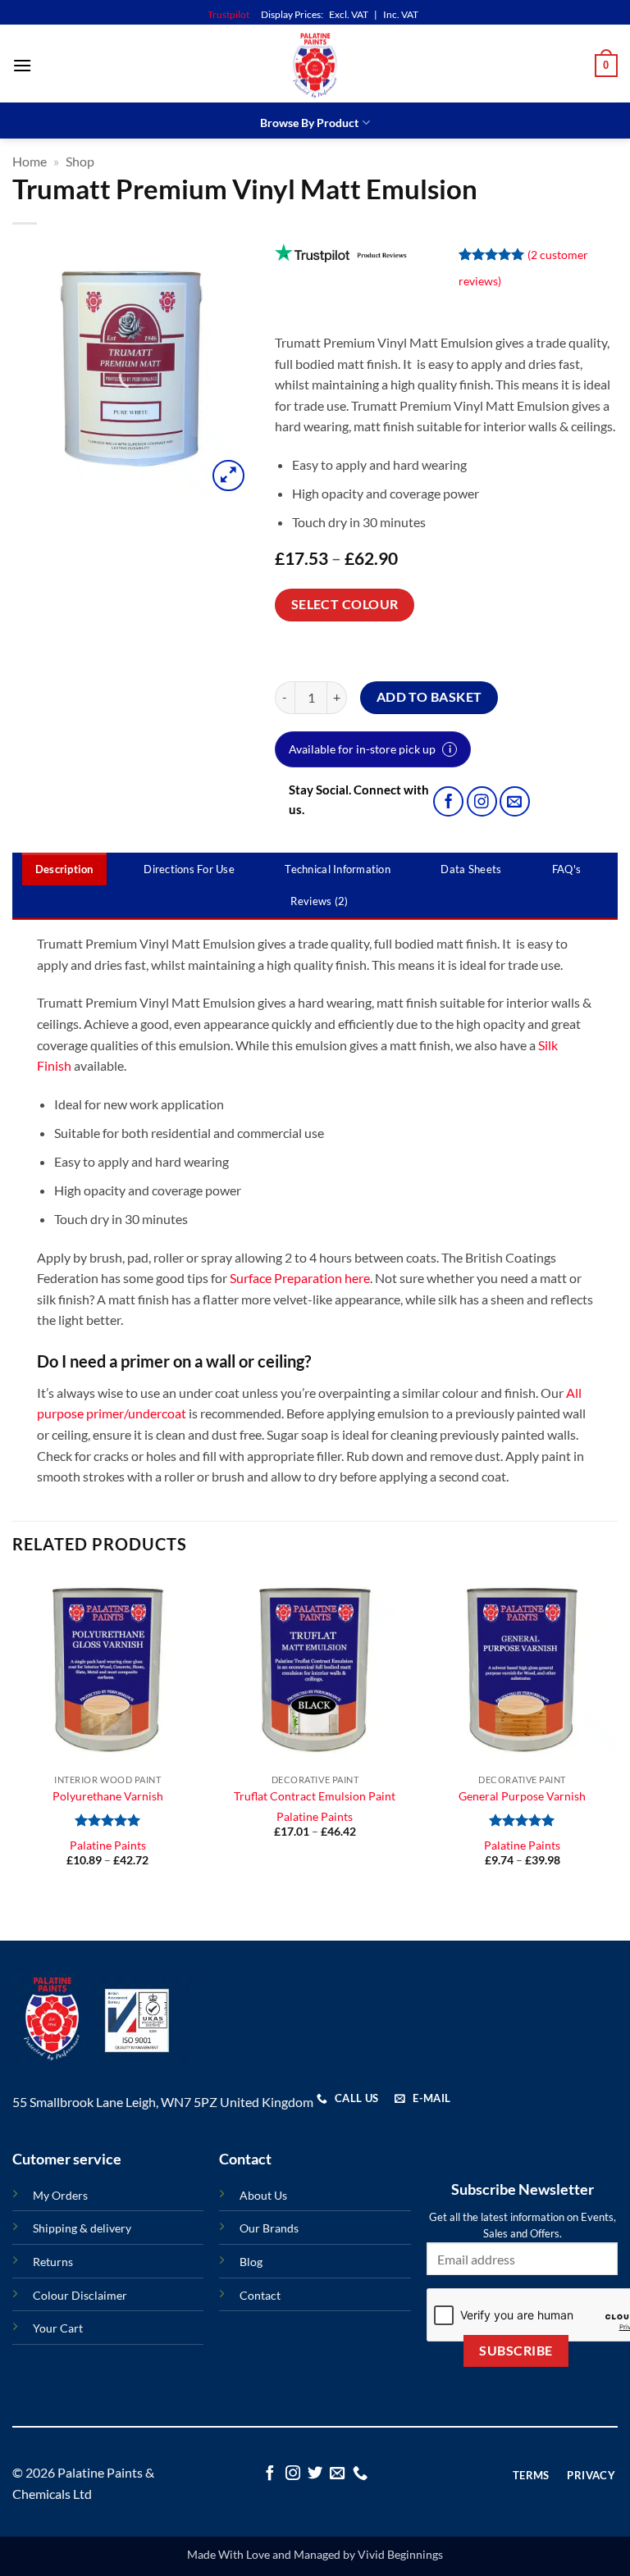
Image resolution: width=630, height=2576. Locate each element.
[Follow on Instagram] (482, 801)
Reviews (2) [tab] (319, 901)
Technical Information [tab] (337, 869)
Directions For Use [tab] (189, 869)
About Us (263, 2195)
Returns (53, 2262)
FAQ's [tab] (566, 869)
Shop (80, 161)
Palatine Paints (108, 1845)
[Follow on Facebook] (448, 801)
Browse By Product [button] (309, 123)
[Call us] (360, 2474)
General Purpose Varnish (522, 1796)
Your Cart (58, 2328)
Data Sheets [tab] (471, 869)
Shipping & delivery (82, 2228)
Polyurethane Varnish (108, 1796)
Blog (251, 2262)
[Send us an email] (515, 801)
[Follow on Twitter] (315, 2474)
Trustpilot (228, 14)
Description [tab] (64, 869)
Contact (260, 2295)
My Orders (60, 2195)
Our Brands (269, 2228)
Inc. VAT (401, 14)
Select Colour (345, 604)
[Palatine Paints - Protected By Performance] (315, 66)
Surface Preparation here (300, 1278)
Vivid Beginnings (400, 2554)
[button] (22, 65)
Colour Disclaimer (80, 2295)
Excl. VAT (349, 14)
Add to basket (429, 697)
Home (30, 161)
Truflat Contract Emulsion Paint (315, 1796)
